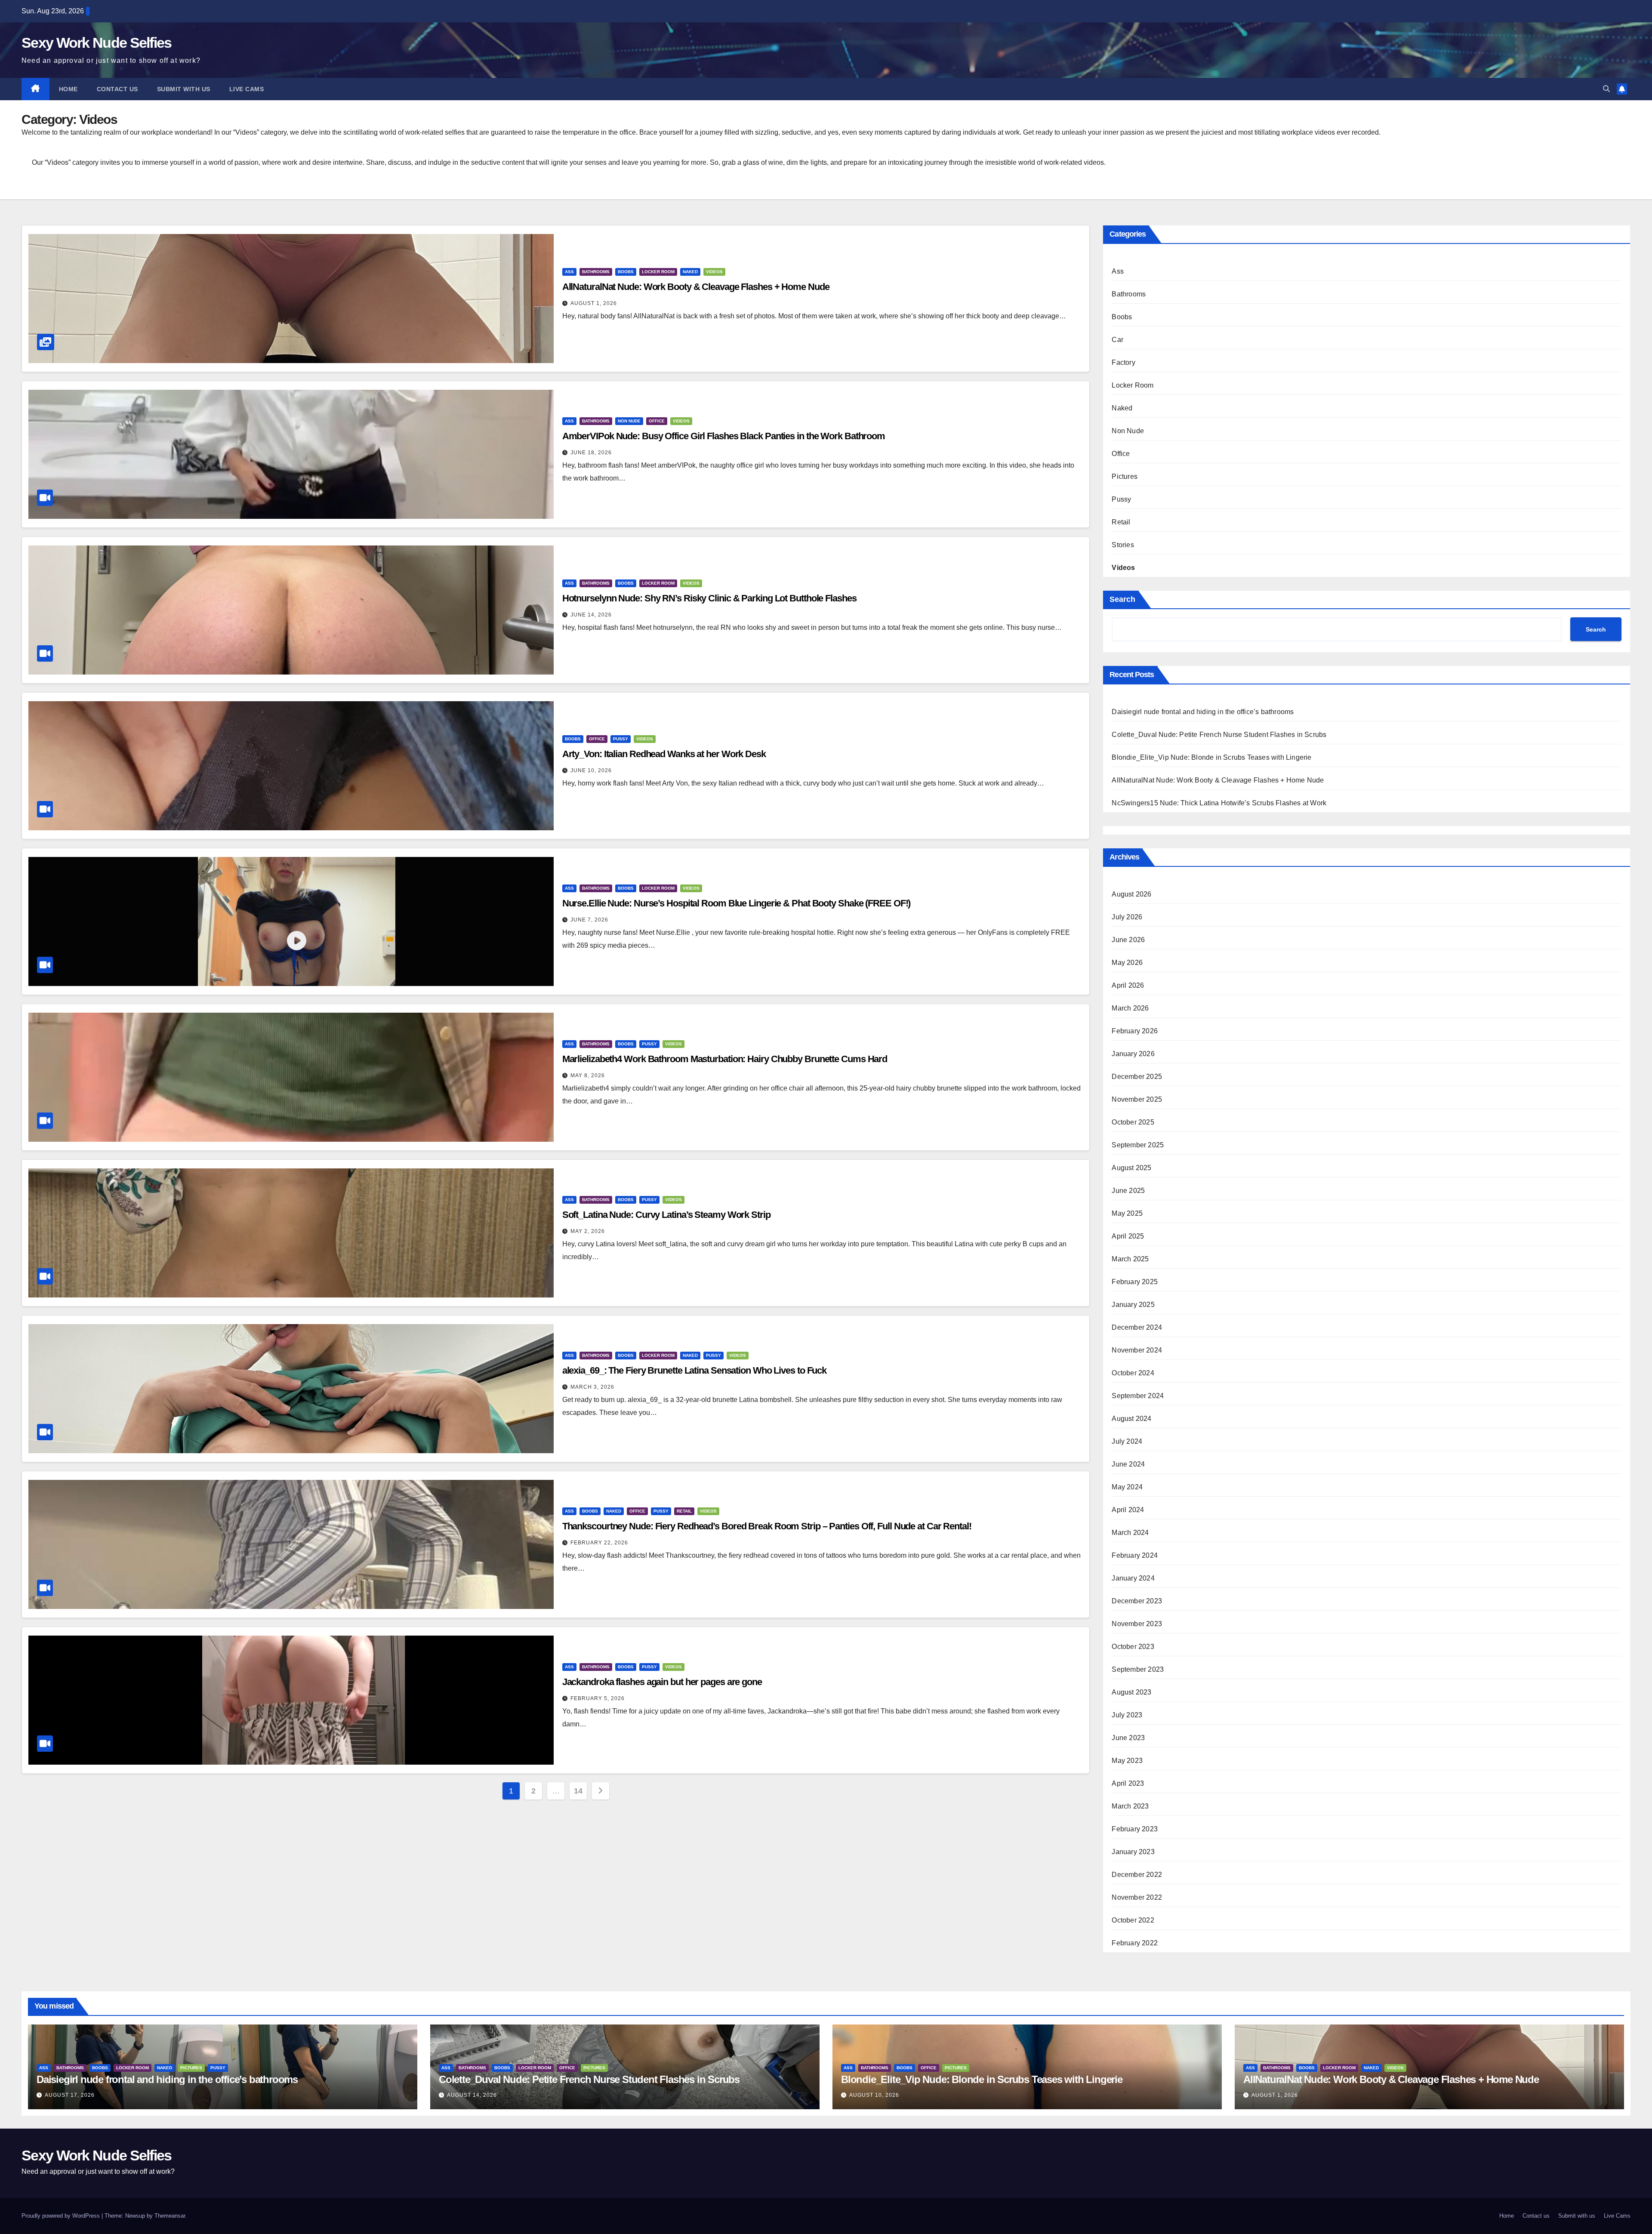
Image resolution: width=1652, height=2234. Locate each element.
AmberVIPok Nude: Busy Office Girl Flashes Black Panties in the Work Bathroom (724, 436)
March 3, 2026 (592, 1387)
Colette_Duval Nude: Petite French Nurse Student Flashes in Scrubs (1219, 735)
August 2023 (1131, 1692)
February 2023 (1135, 1829)
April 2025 (1128, 1236)
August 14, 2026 (472, 2095)
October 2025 (1133, 1122)
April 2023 (1128, 1783)
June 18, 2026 (591, 453)
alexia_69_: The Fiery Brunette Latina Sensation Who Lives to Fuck (695, 1370)
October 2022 (1133, 1920)
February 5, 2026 (598, 1698)
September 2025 (1138, 1145)
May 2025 (1127, 1213)
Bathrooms (596, 272)
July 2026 (1127, 917)
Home (68, 89)
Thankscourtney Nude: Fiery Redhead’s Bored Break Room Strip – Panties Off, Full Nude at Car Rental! (767, 1526)
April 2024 (1128, 1510)
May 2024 (1127, 1487)
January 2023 (1133, 1852)
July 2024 (1127, 1441)
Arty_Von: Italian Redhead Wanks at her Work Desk (664, 754)
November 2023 (1137, 1624)
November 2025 (1137, 1099)
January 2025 (1133, 1305)
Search (1122, 599)
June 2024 (1128, 1464)
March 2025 (1130, 1259)
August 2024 (1131, 1419)
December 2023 (1137, 1601)
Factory (1123, 362)
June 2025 (1128, 1191)
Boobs (626, 272)
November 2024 (1137, 1350)
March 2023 (1130, 1806)
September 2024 (1138, 1396)
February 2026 (1135, 1031)
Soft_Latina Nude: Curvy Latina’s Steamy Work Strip (666, 1215)
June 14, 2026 (591, 615)
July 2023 (1127, 1715)
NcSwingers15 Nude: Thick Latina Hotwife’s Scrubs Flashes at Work (1219, 803)
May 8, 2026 (588, 1075)
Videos (714, 272)
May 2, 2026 (588, 1231)
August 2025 (1131, 1168)
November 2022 (1137, 1897)
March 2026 (1130, 1008)
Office (657, 421)
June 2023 (1128, 1738)
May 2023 (1127, 1761)
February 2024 (1135, 1555)
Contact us (117, 89)
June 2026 (1128, 940)
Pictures (1125, 476)
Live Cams (247, 89)
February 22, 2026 (599, 1543)
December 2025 (1137, 1077)
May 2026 (1127, 963)
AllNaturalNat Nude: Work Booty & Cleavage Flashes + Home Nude (696, 287)
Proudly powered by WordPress (62, 2216)
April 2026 (1128, 985)
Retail (684, 1511)
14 (578, 1791)
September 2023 (1138, 1669)
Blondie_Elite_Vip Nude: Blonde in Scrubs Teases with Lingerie (1211, 757)
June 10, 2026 (591, 770)
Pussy (621, 739)
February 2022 (1135, 1943)
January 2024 (1133, 1578)
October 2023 (1133, 1647)
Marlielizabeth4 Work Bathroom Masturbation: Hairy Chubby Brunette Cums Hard (725, 1059)
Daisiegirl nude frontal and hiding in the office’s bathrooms (1203, 712)
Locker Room (658, 272)
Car (1117, 340)
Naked (690, 272)
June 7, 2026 (589, 920)
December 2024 (1137, 1327)
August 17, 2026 (70, 2095)
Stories (1123, 545)
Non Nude (629, 421)
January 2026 (1133, 1054)
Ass (569, 272)
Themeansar (170, 2216)
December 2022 (1137, 1875)
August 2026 (1131, 894)
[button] (1606, 89)
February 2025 (1135, 1282)
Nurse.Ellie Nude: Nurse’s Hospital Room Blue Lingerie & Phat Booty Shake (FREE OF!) (737, 903)
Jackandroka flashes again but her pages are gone (662, 1682)
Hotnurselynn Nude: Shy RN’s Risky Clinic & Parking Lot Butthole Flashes (709, 598)
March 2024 (1130, 1533)
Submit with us (184, 89)
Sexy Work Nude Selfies (97, 43)
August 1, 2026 (594, 303)
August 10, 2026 (874, 2095)
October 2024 (1133, 1373)
